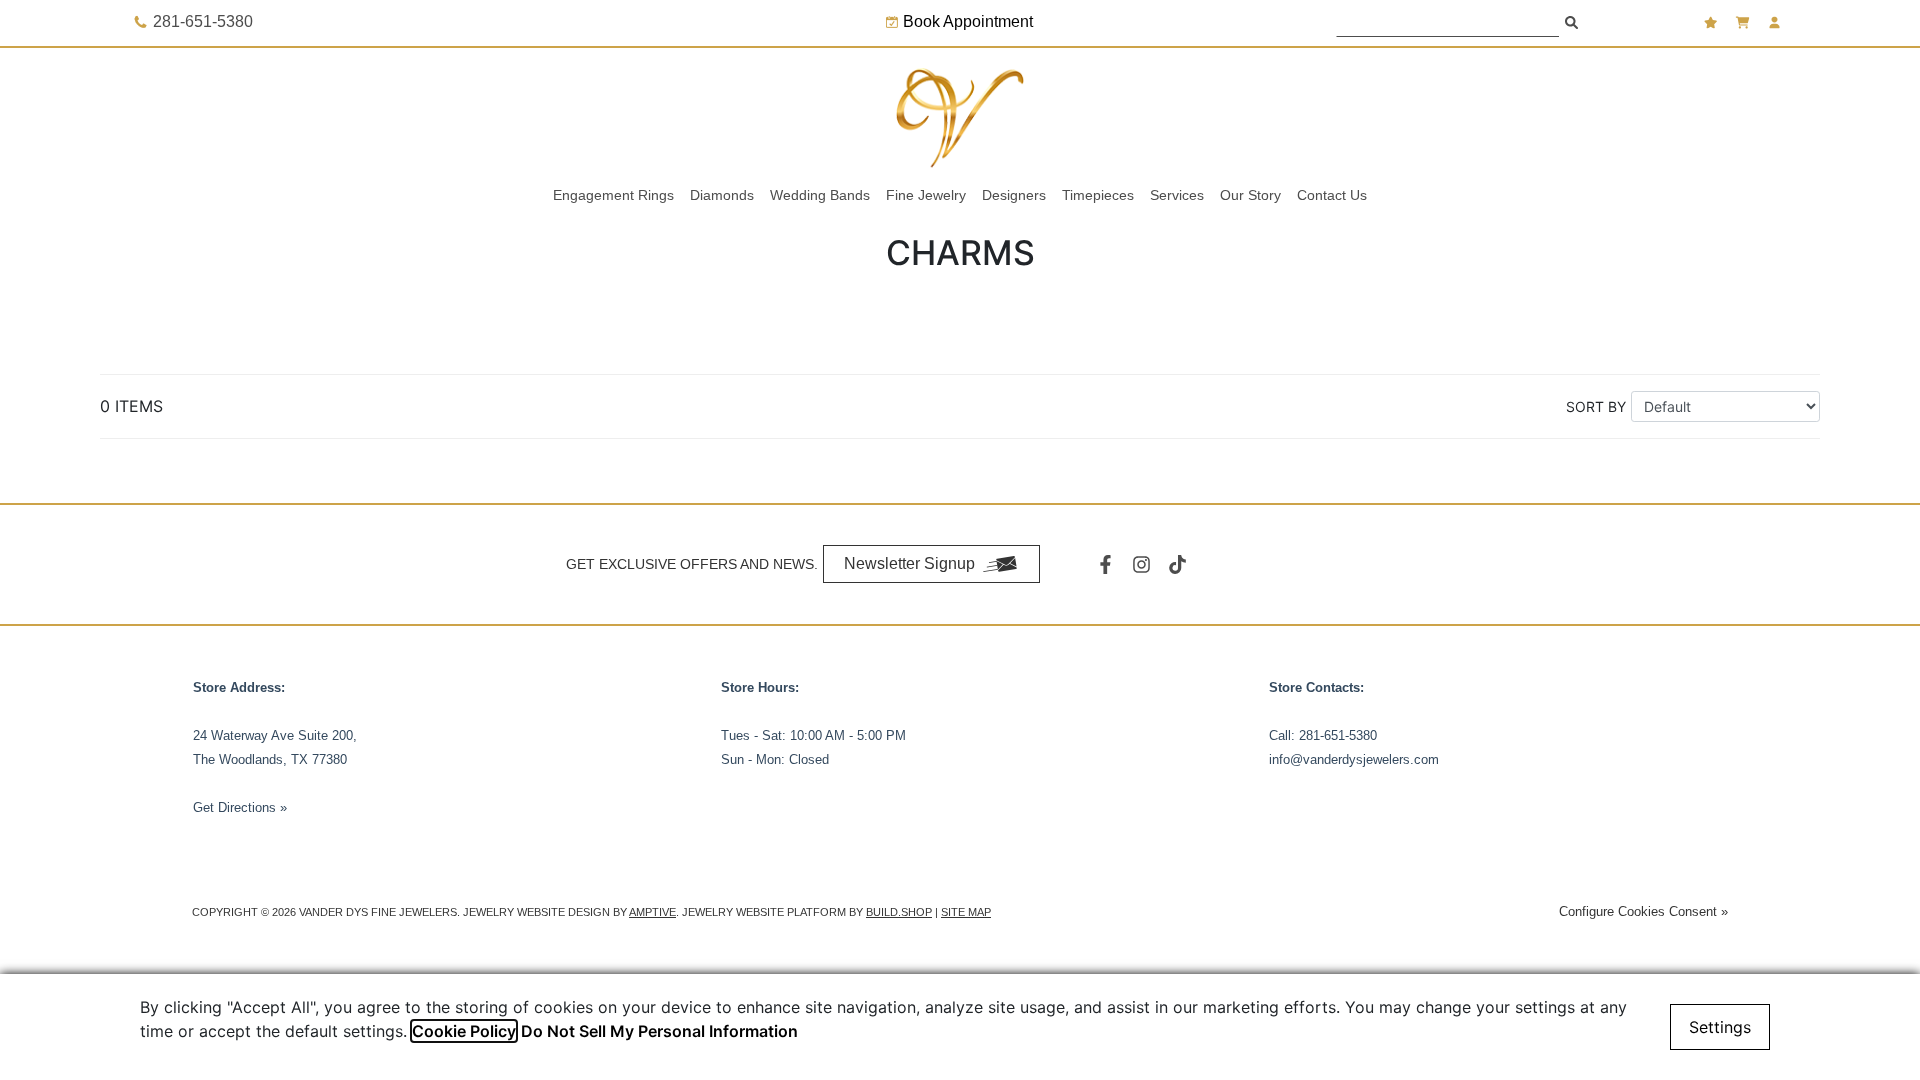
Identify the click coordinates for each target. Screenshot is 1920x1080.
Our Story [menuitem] (1250, 195)
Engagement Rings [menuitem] (613, 195)
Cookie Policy (464, 1031)
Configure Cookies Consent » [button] (1643, 911)
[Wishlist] (1713, 22)
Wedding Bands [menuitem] (820, 195)
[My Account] (1777, 22)
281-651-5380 (1338, 735)
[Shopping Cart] (1745, 22)
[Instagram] (1144, 564)
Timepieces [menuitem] (1098, 195)
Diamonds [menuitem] (722, 195)
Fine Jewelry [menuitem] (926, 195)
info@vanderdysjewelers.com (1354, 759)
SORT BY (1596, 406)
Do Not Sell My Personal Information (659, 1031)
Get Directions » (240, 807)
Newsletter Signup (909, 563)
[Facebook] (1108, 564)
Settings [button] (1720, 1027)
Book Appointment (968, 21)
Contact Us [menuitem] (1332, 195)
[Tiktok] (1180, 564)
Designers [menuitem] (1014, 195)
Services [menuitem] (1177, 195)
